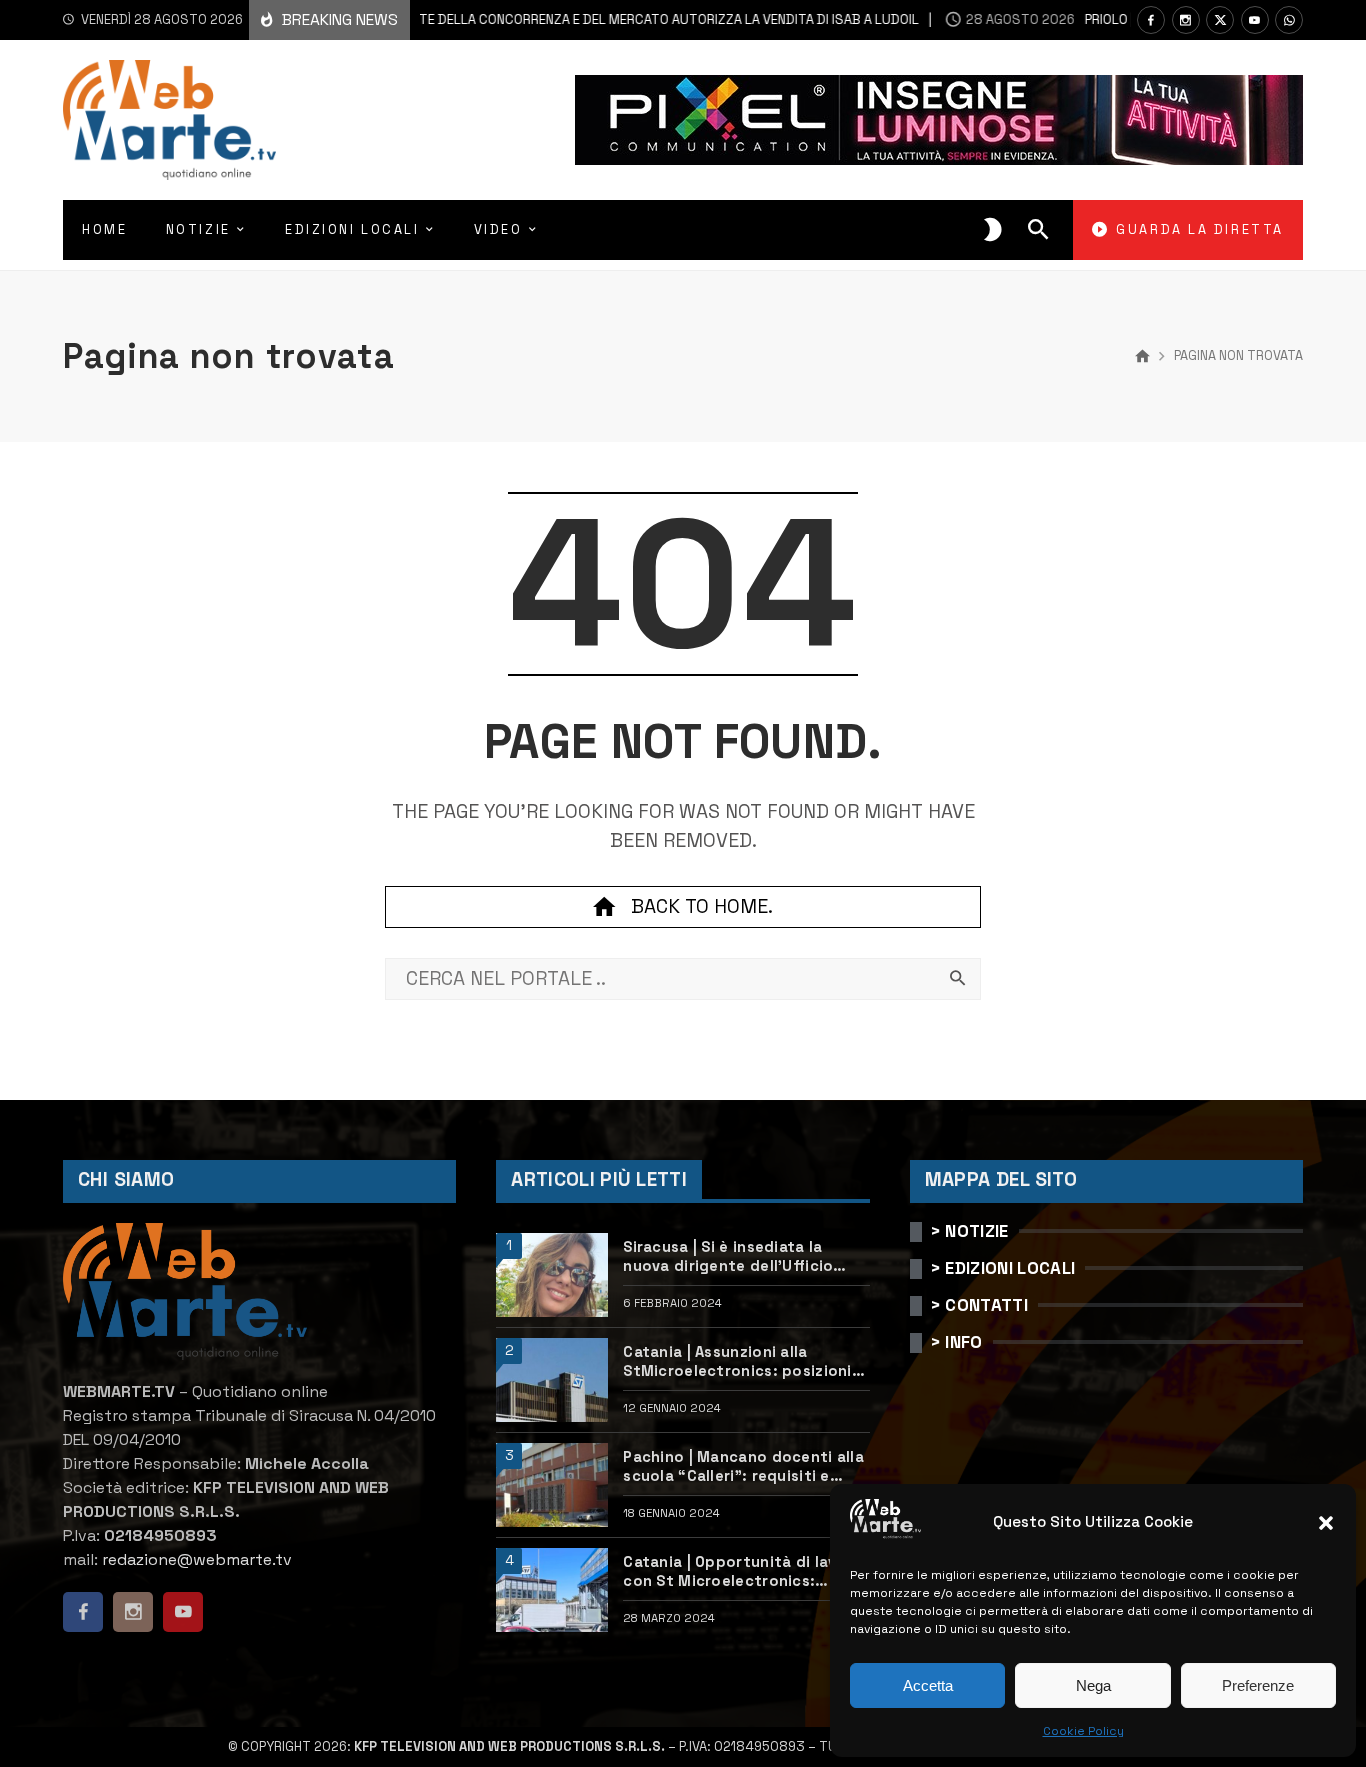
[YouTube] (1255, 20)
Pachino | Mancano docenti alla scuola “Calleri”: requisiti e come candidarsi (743, 1467)
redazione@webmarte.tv (197, 1559)
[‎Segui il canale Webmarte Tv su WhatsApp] (1289, 20)
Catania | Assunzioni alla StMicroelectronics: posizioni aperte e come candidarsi (737, 1362)
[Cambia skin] (993, 230)
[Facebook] (1151, 20)
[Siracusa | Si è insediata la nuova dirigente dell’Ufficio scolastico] (552, 1275)
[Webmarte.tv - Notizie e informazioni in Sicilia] (169, 120)
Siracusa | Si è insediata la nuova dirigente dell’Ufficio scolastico (728, 1257)
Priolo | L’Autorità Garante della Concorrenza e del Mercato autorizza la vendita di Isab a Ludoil (503, 19)
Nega (1093, 1685)
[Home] (1142, 357)
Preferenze (1258, 1685)
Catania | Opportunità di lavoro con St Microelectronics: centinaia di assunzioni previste (745, 1572)
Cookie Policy (1083, 1731)
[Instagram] (1186, 20)
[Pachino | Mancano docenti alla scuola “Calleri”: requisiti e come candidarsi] (552, 1485)
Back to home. (702, 906)
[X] (1220, 20)
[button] (1326, 1523)
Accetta (928, 1685)
